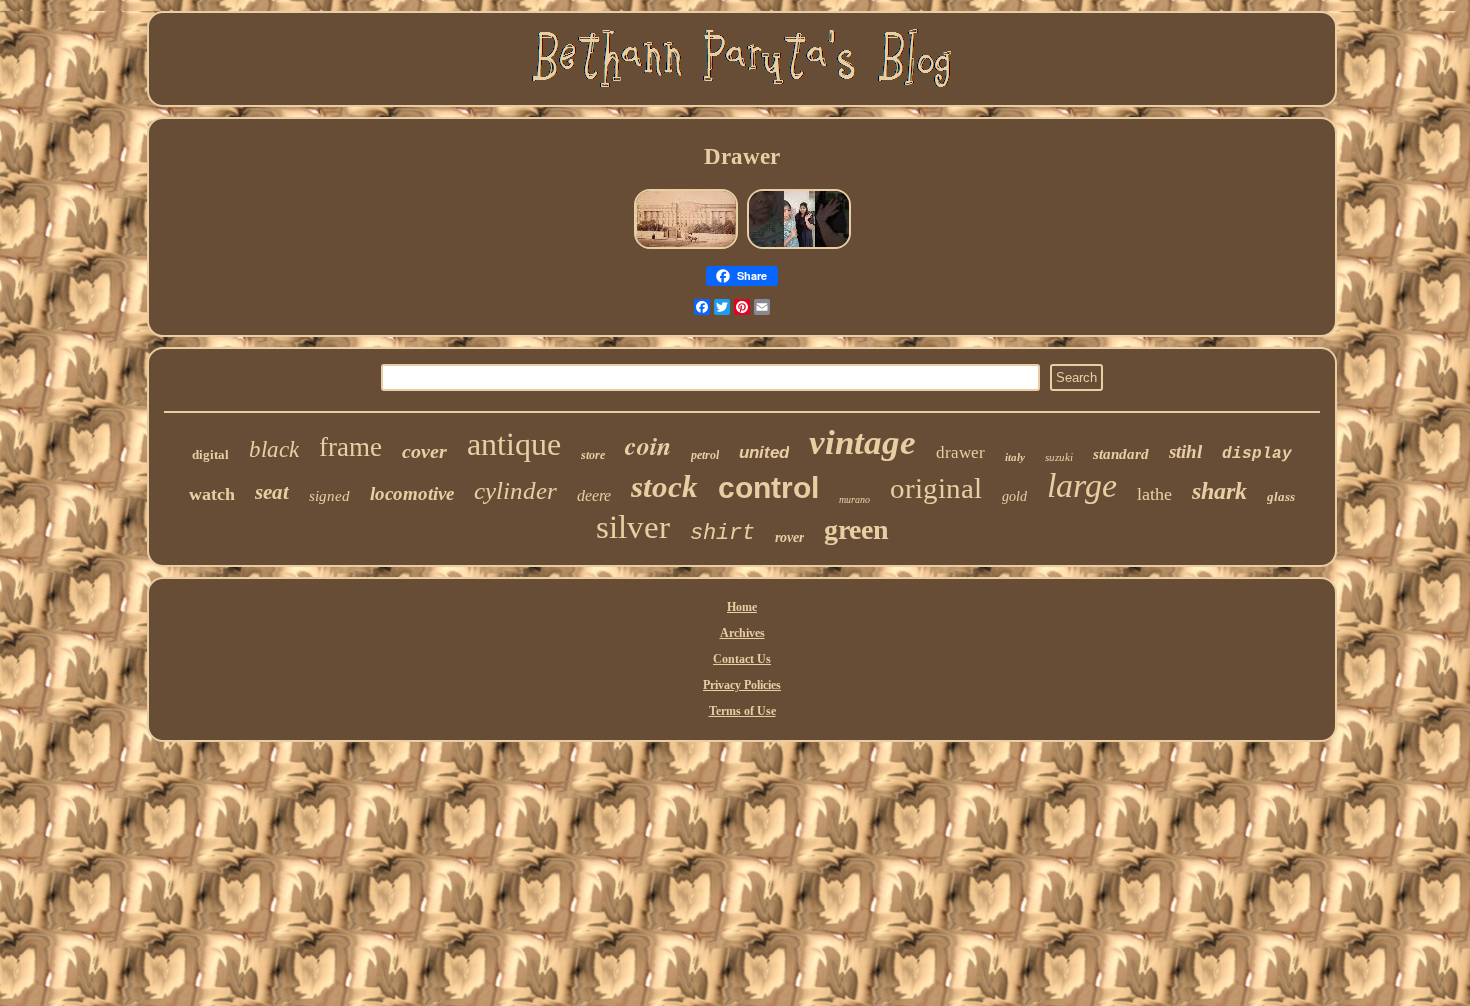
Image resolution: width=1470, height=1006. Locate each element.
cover (424, 451)
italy (1015, 457)
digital (210, 454)
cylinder (515, 490)
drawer (960, 452)
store (593, 455)
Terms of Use (742, 711)
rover (789, 537)
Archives (742, 633)
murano (854, 499)
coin (648, 445)
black (274, 449)
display (1257, 454)
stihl (1185, 451)
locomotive (412, 493)
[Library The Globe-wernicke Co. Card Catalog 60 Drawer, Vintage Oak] (686, 248)
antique (514, 444)
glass (1281, 496)
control (768, 487)
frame (350, 447)
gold (1014, 496)
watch (212, 494)
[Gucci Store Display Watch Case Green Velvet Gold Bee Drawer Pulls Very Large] (799, 248)
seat (272, 492)
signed (329, 496)
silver (633, 527)
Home (742, 607)
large (1082, 485)
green (856, 529)
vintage (862, 442)
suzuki (1059, 457)
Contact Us (742, 659)
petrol (705, 455)
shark (1219, 491)
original (936, 488)
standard (1121, 454)
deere (594, 495)
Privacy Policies (742, 685)
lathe (1154, 494)
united (764, 452)
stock (664, 486)
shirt (722, 533)
